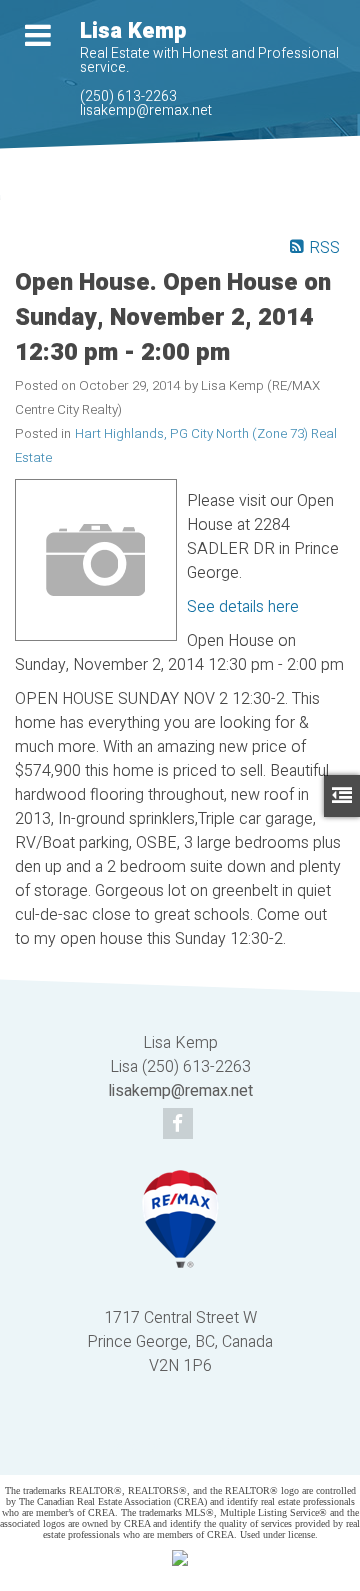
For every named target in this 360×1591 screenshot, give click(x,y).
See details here (243, 607)
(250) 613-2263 (128, 96)
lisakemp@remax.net (146, 110)
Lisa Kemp (133, 31)
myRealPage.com (209, 1446)
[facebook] (180, 1125)
